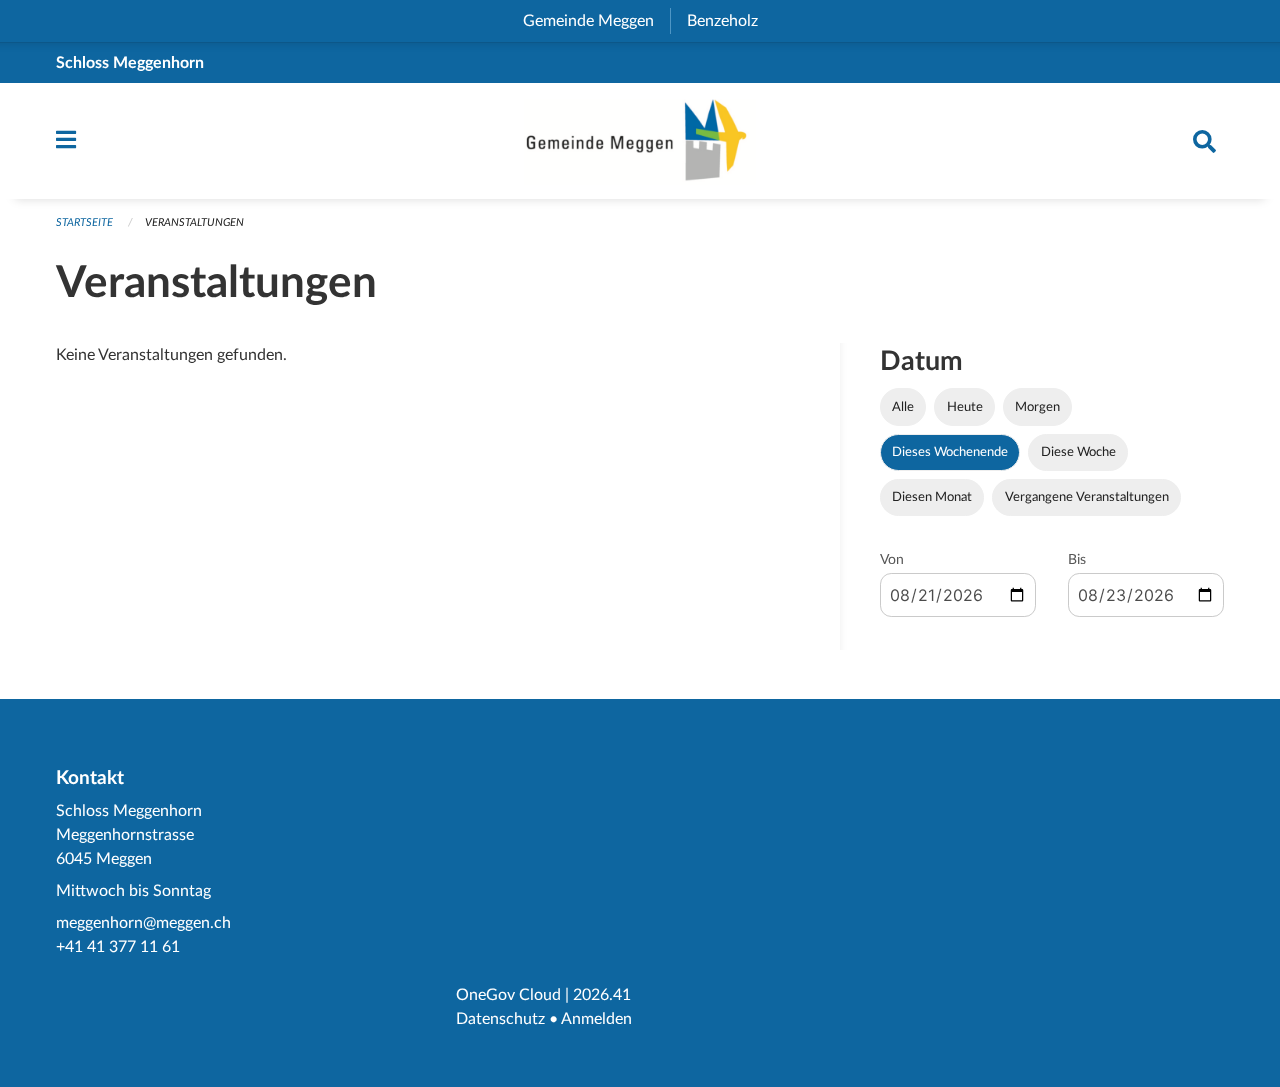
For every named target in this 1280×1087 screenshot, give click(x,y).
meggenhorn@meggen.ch (143, 923)
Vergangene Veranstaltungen (1087, 497)
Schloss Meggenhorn (130, 63)
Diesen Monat (932, 497)
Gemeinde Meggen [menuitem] (596, 21)
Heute (965, 407)
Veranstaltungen (194, 222)
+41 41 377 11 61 (118, 947)
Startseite (84, 222)
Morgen (1037, 407)
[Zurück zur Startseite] (640, 141)
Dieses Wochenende (950, 452)
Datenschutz (500, 1019)
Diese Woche (1078, 452)
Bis (1077, 560)
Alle (903, 407)
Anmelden (596, 1019)
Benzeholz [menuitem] (730, 21)
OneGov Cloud (508, 995)
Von (892, 560)
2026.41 (602, 995)
